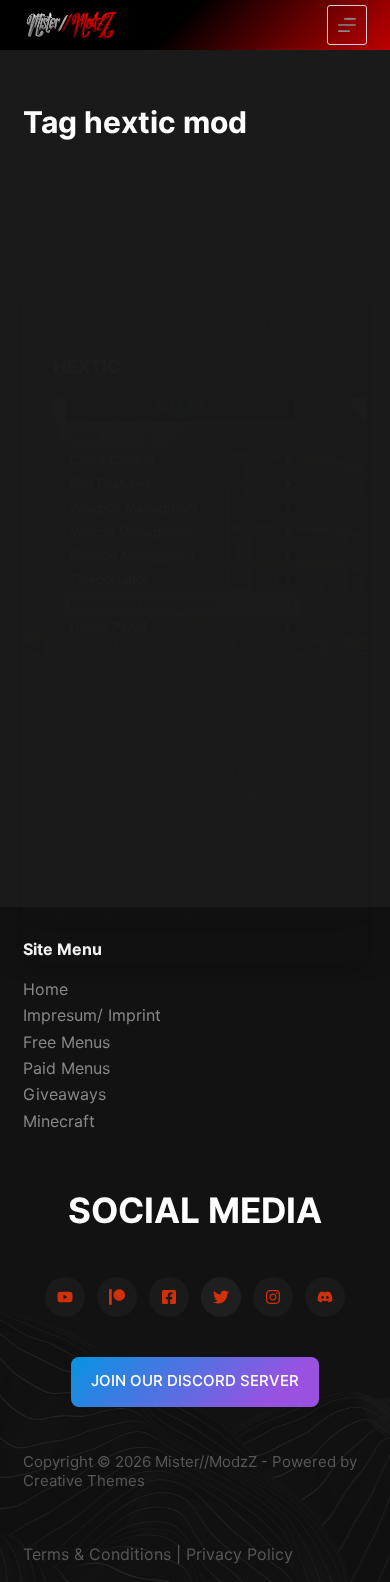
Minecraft (59, 1121)
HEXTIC (87, 366)
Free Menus (66, 1042)
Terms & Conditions (97, 1554)
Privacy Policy (239, 1554)
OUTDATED (251, 324)
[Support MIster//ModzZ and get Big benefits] (117, 1297)
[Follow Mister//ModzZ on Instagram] (273, 1297)
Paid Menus (66, 1068)
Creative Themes (84, 1480)
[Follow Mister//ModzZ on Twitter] (221, 1297)
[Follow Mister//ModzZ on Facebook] (169, 1297)
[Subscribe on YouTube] (65, 1297)
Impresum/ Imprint (92, 1015)
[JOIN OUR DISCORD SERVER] (325, 1297)
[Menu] (347, 25)
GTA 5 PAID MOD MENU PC (132, 324)
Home (45, 989)
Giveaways (64, 1094)
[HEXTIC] (194, 526)
